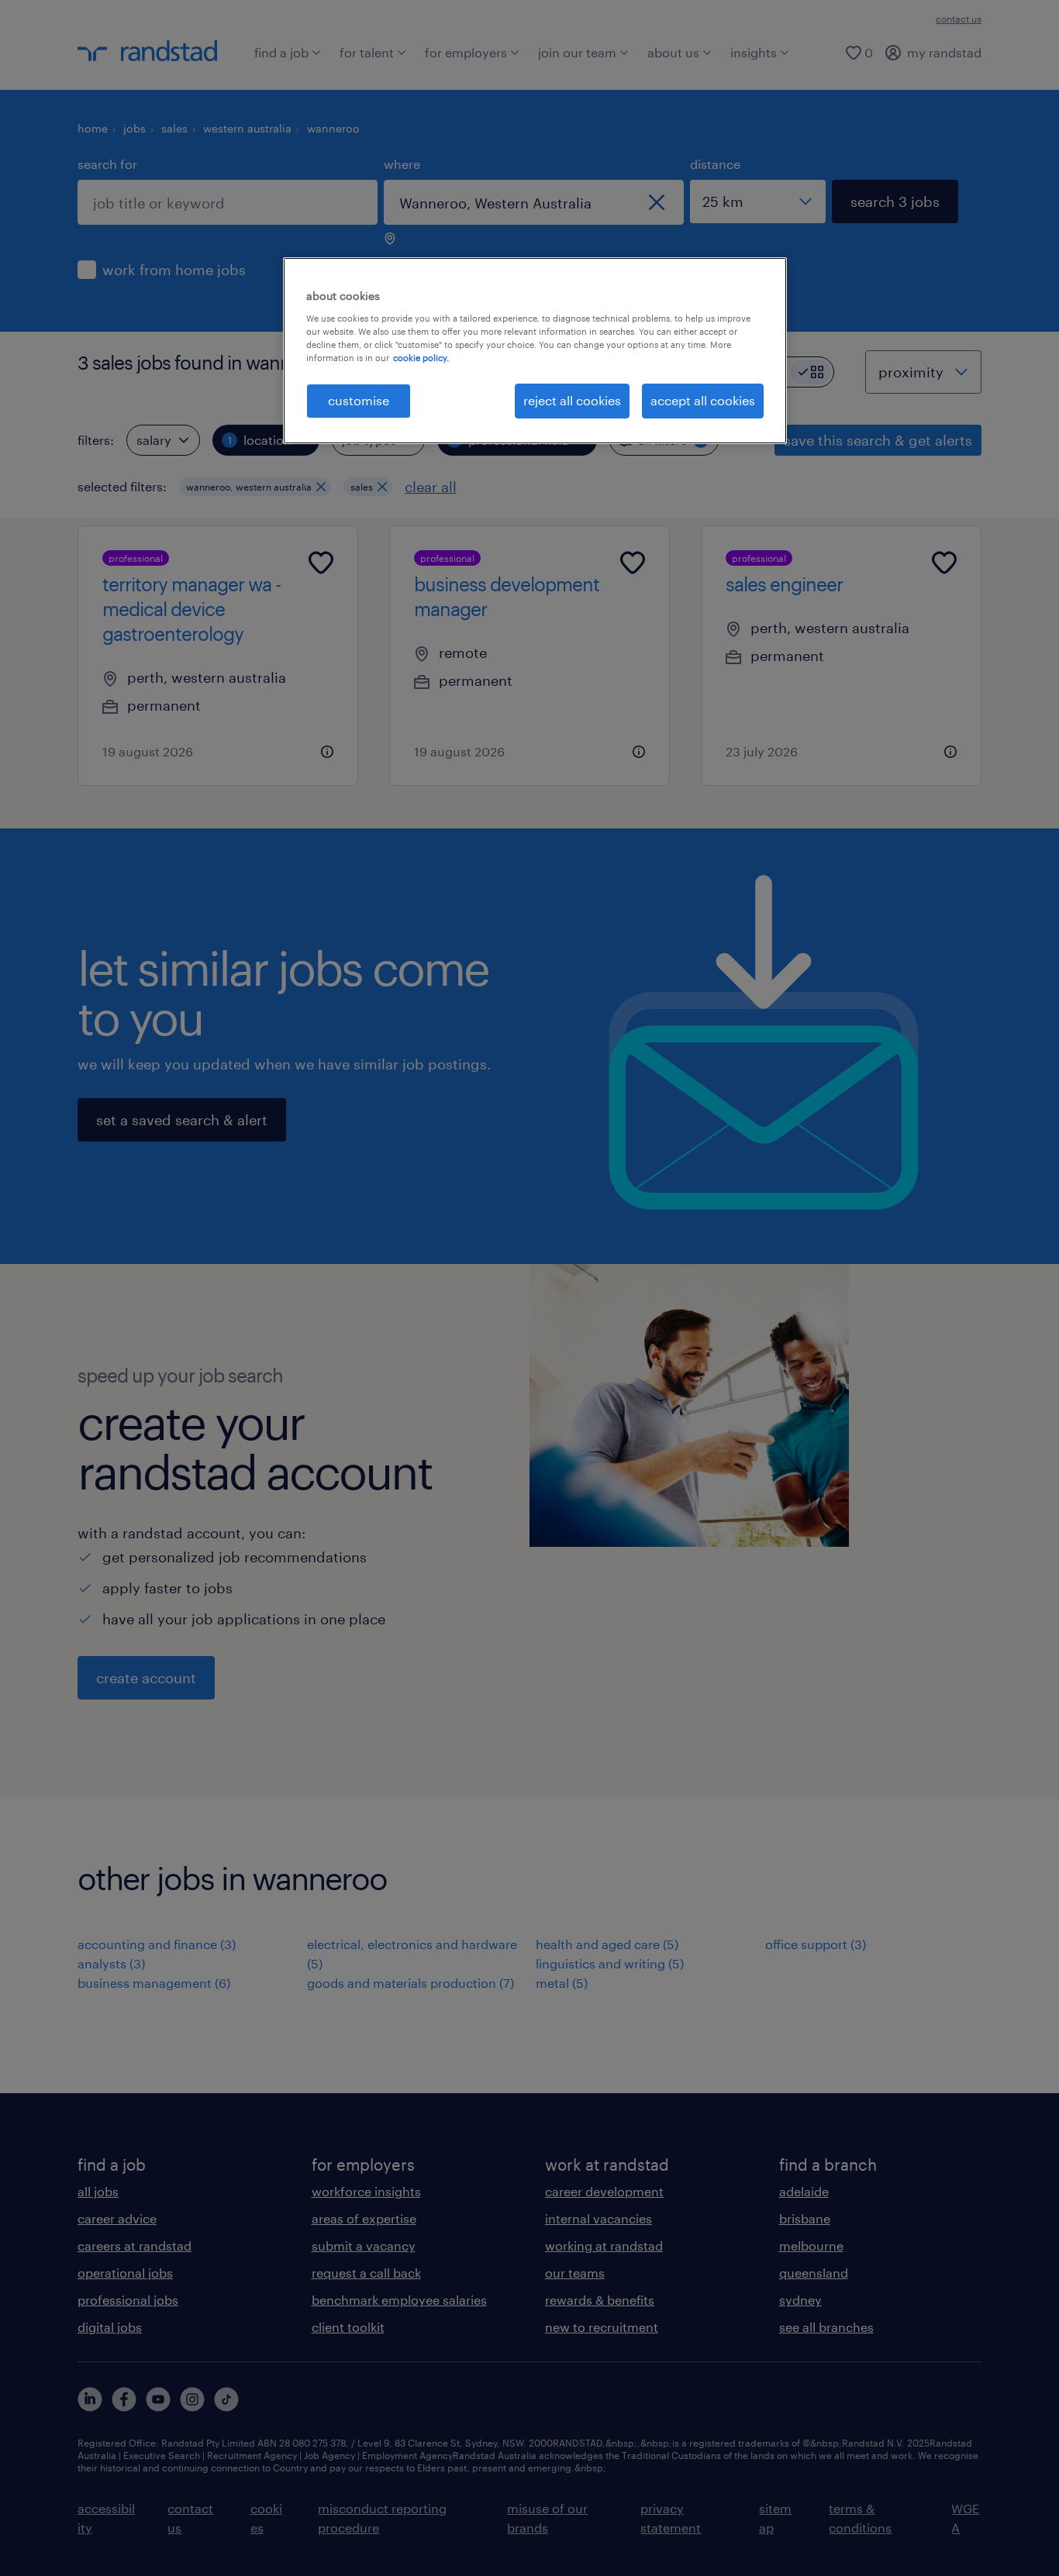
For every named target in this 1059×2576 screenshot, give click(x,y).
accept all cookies (703, 400)
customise (359, 400)
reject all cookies (572, 400)
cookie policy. (421, 358)
